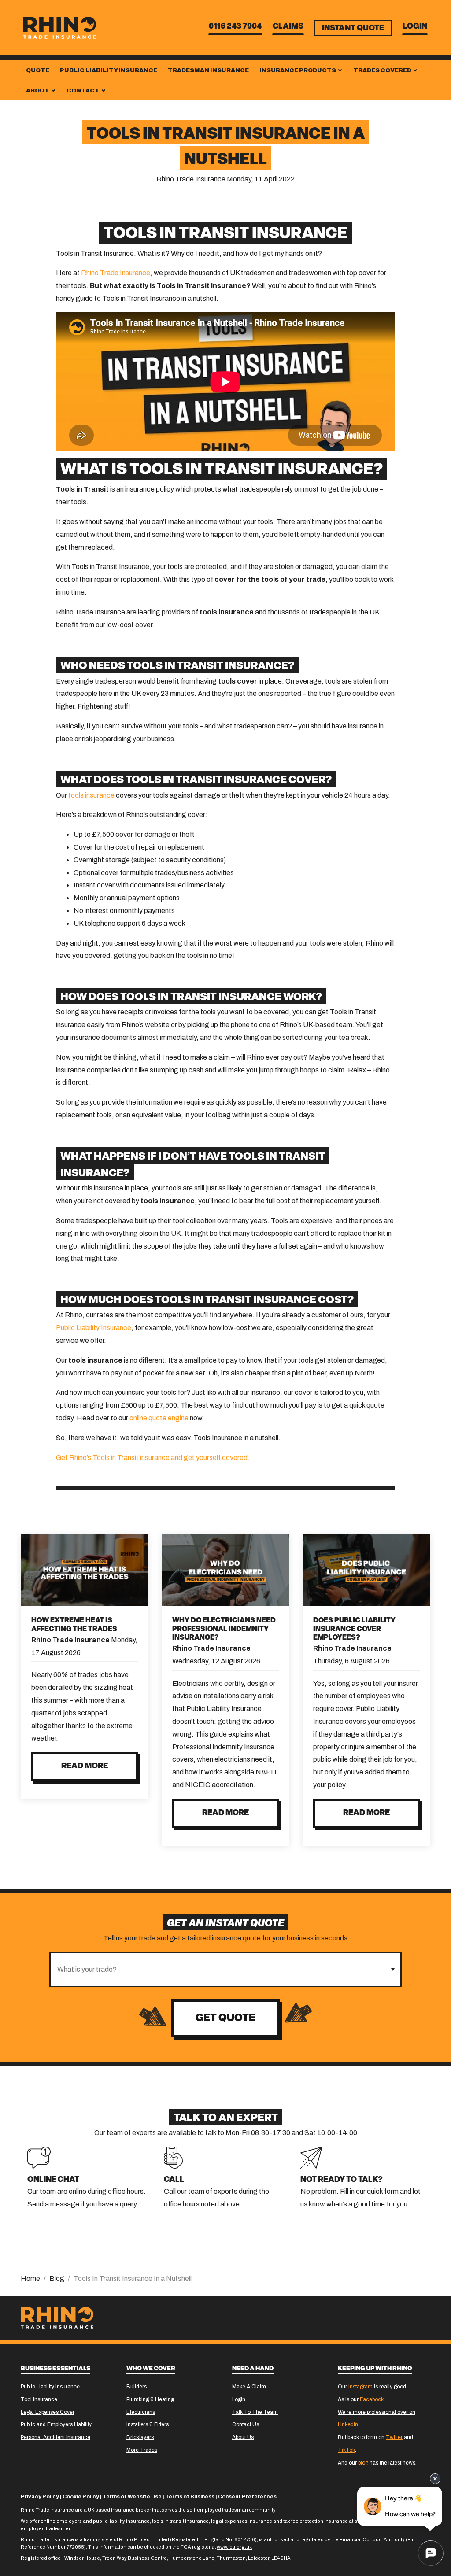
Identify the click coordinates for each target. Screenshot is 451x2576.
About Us (243, 2437)
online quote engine (159, 1418)
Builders (137, 2387)
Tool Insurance (39, 2399)
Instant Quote (353, 29)
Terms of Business (190, 2497)
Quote (38, 70)
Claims (288, 27)
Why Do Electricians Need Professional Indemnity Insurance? (224, 1629)
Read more (85, 1767)
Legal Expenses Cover (48, 2412)
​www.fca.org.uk (234, 2547)
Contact (83, 91)
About (38, 91)
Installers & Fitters (148, 2424)
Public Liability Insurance (109, 70)
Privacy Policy (40, 2497)
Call (174, 2180)
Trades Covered (383, 70)
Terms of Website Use (132, 2497)
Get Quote (225, 2018)
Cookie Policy (81, 2497)
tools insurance (91, 795)
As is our (361, 2399)
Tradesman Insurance (208, 70)
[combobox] (218, 1970)
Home (30, 2278)
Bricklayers (140, 2437)
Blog (57, 2278)
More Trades (142, 2450)
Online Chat (53, 2180)
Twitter (394, 2437)
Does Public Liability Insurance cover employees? (354, 1629)
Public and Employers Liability (56, 2424)
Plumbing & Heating (150, 2399)
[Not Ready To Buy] (311, 2157)
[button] (393, 1970)
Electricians (141, 2412)
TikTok (346, 2450)
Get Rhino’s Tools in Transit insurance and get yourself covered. (153, 1458)
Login (415, 27)
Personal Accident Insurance (55, 2437)
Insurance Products (298, 70)
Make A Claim (249, 2387)
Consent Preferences (247, 2497)
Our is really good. (373, 2387)
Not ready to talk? (342, 2180)
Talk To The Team (255, 2412)
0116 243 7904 (235, 27)
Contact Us (246, 2424)
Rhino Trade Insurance (116, 273)
